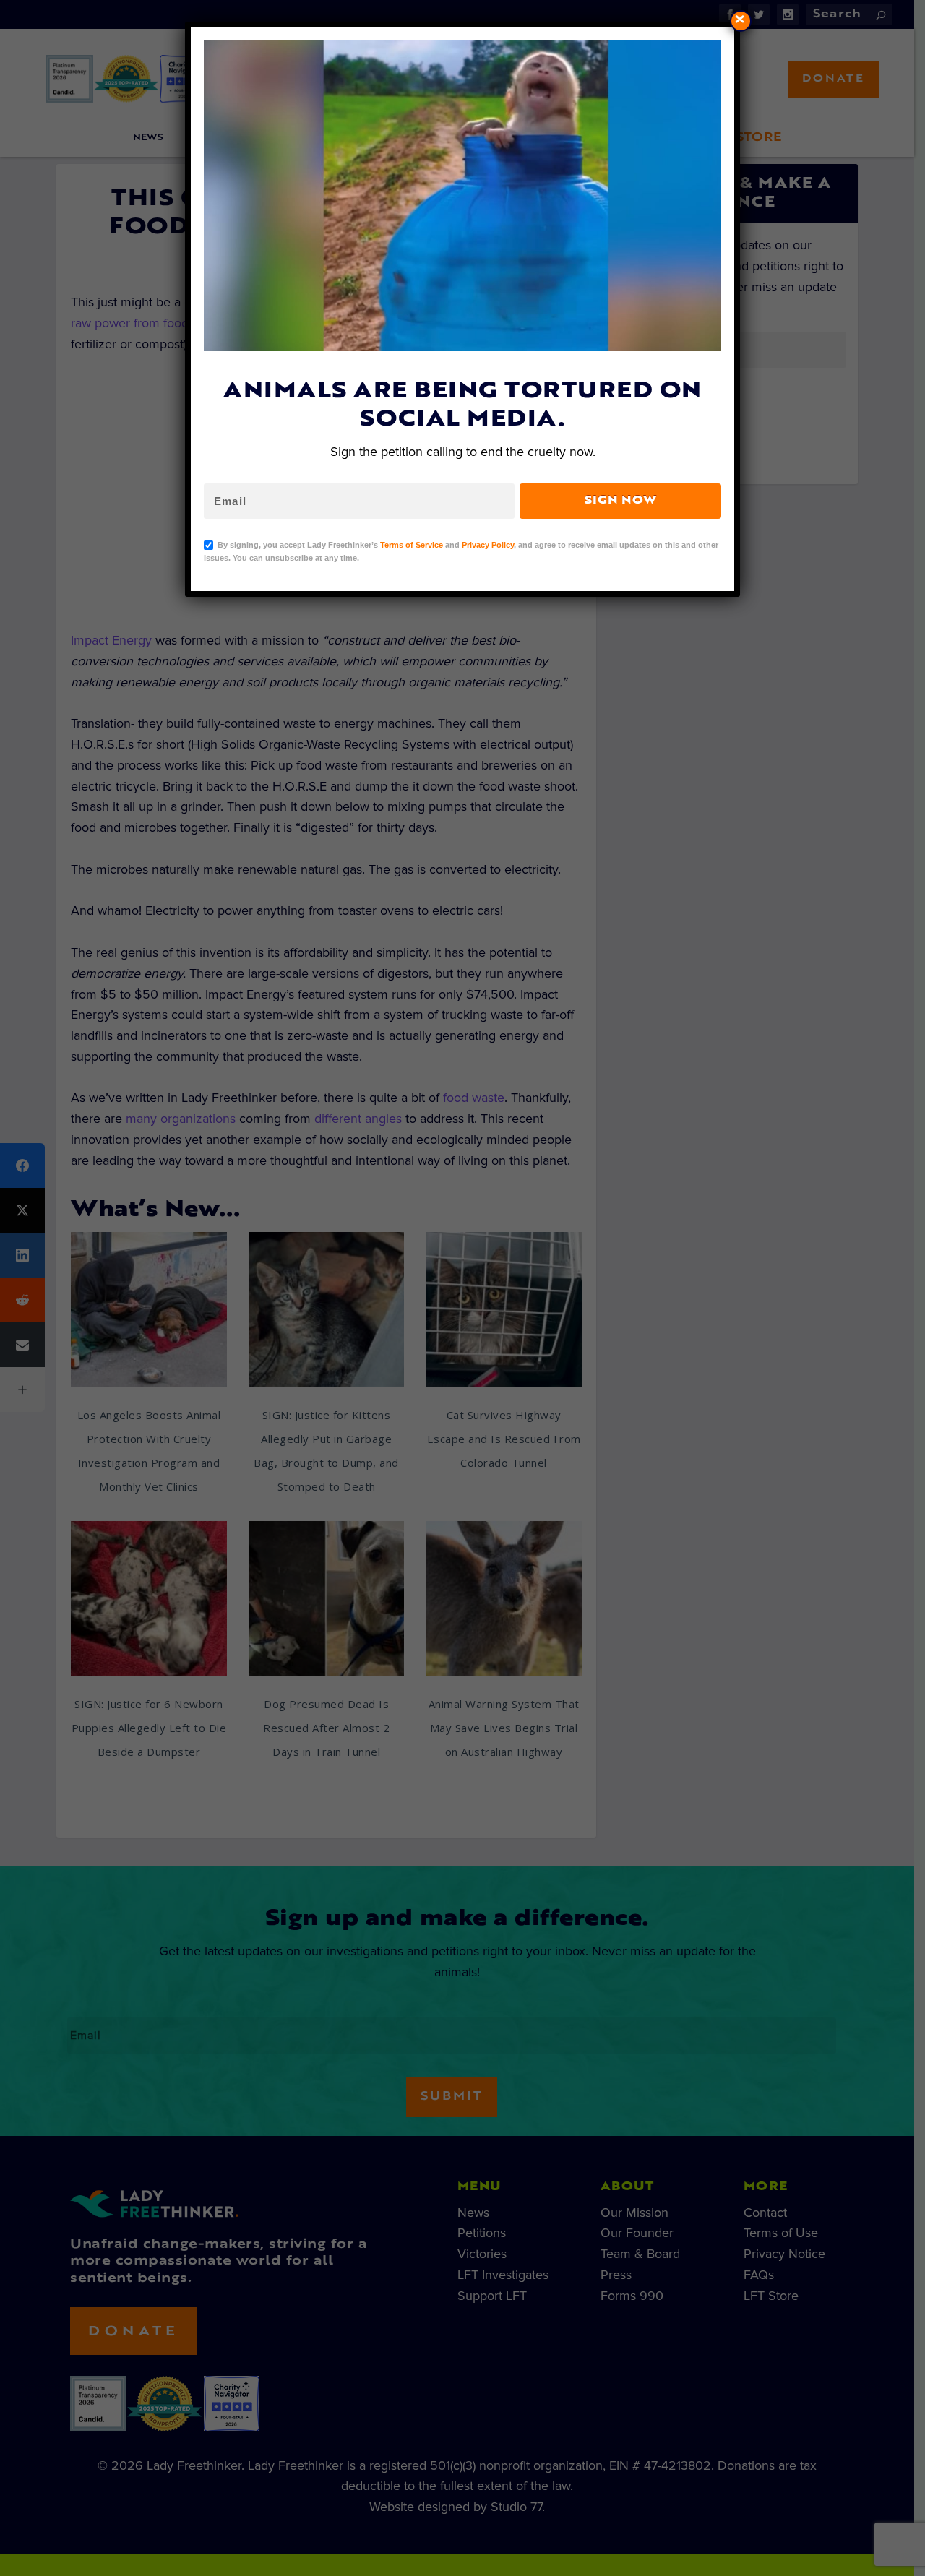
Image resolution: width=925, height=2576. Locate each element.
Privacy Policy (488, 545)
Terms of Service (412, 545)
